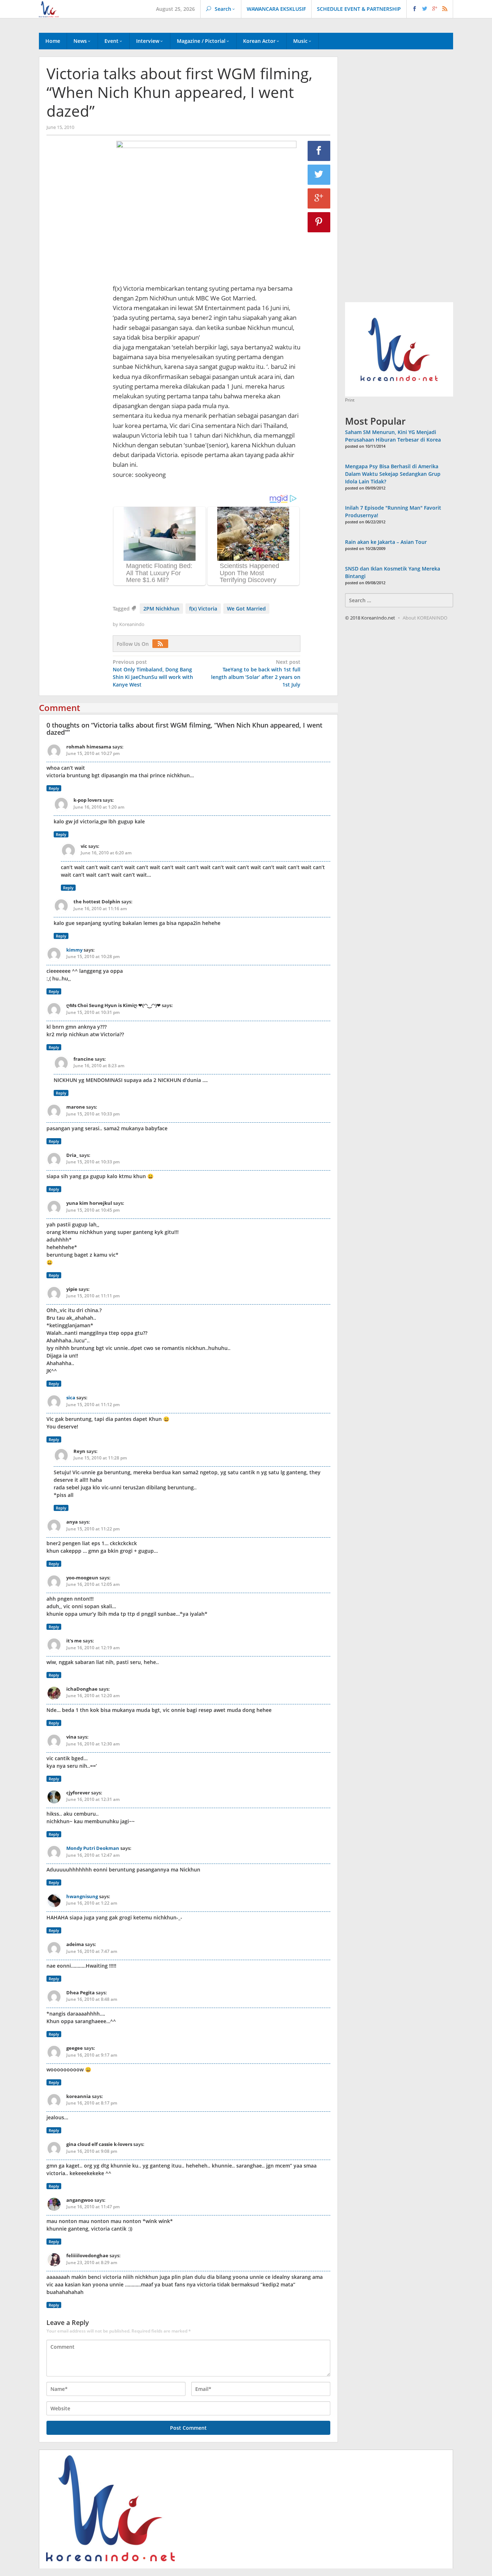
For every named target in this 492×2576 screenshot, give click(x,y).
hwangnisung (82, 1896)
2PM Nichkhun (161, 609)
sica (71, 1397)
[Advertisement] (76, 264)
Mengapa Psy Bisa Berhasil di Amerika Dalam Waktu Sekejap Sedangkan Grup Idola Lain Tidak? (393, 474)
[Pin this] (319, 222)
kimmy (74, 950)
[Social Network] (430, 9)
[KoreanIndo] (49, 8)
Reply (54, 788)
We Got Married (246, 609)
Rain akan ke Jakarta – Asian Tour (386, 542)
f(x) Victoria (203, 609)
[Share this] (319, 151)
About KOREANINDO (425, 618)
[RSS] (162, 644)
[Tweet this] (319, 175)
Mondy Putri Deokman (93, 1848)
